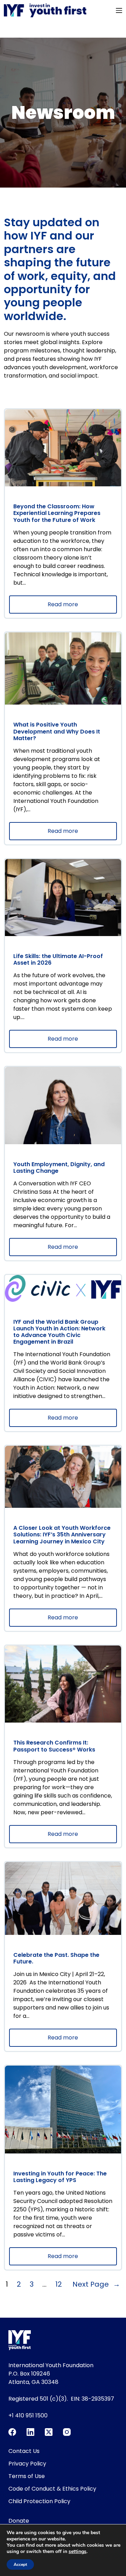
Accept (20, 2564)
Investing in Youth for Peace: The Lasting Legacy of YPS (60, 2177)
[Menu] (119, 10)
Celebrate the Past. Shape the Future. (56, 1958)
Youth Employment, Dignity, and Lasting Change (59, 1168)
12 (59, 2284)
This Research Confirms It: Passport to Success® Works (54, 1746)
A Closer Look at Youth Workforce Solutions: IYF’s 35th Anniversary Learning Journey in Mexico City (62, 1535)
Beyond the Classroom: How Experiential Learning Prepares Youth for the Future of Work (57, 513)
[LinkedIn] (30, 2432)
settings (78, 2552)
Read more (79, 607)
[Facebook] (12, 2432)
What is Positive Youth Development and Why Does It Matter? (57, 731)
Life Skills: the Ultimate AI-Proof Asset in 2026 (58, 959)
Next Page (96, 2284)
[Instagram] (67, 2432)
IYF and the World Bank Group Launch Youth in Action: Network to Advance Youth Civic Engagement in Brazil (59, 1332)
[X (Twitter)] (49, 2432)
